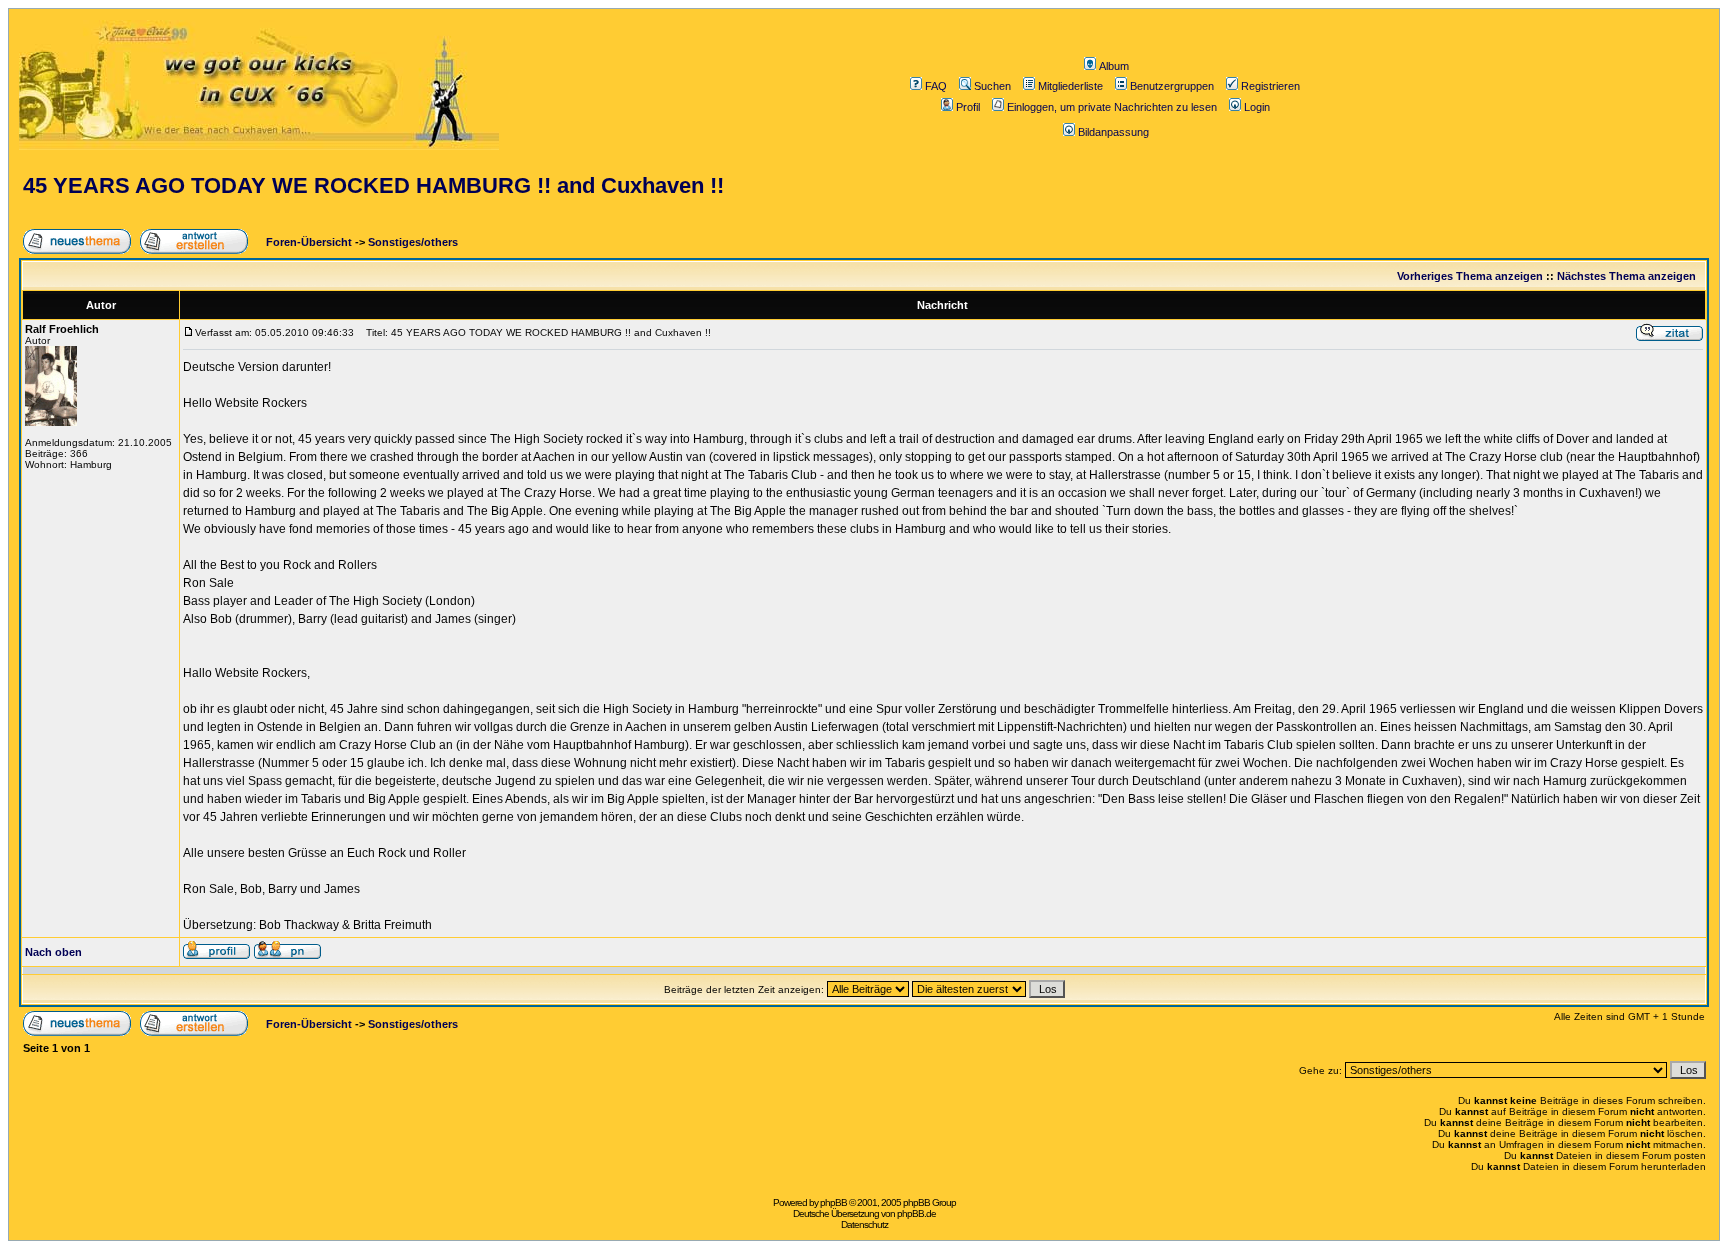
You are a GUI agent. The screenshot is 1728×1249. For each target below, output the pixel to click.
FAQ (936, 86)
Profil (968, 107)
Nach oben (53, 952)
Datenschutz (864, 1224)
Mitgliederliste (1070, 86)
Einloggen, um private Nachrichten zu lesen (1112, 107)
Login (1257, 107)
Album (1114, 66)
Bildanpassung (1113, 132)
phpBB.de (916, 1213)
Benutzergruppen (1172, 86)
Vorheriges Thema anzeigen (1470, 276)
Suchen (992, 86)
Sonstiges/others (413, 242)
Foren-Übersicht (307, 242)
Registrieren (1270, 86)
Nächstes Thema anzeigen (1626, 276)
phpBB (833, 1202)
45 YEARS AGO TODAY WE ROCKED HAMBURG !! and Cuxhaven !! (373, 185)
